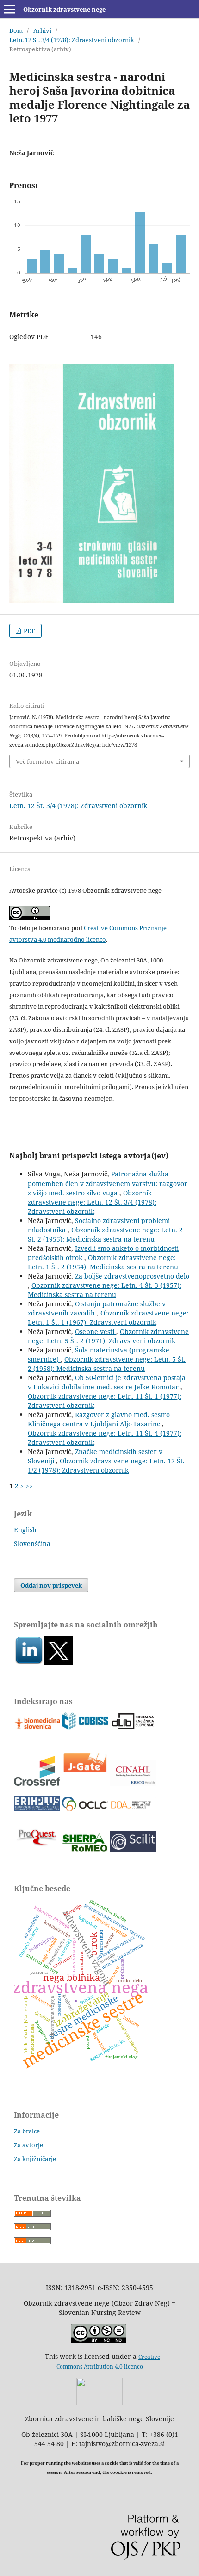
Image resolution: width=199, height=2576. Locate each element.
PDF (29, 631)
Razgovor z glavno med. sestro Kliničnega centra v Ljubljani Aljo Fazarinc (99, 1419)
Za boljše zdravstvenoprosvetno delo (132, 1276)
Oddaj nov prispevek (51, 1585)
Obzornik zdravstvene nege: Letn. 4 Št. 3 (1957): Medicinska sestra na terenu (105, 1290)
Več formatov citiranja (47, 761)
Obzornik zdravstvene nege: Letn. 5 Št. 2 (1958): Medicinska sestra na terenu (107, 1364)
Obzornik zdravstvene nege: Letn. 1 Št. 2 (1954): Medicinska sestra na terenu (103, 1262)
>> (30, 1486)
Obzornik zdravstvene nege (64, 9)
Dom (16, 30)
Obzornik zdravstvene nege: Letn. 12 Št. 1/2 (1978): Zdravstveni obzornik (106, 1465)
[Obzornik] (58, 1663)
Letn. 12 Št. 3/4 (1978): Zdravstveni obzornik (72, 40)
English (25, 1530)
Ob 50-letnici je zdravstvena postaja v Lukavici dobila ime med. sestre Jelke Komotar (107, 1382)
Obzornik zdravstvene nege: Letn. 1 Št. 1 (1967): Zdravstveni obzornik (108, 1318)
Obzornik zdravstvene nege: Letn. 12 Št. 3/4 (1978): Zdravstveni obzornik (92, 1202)
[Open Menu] (9, 9)
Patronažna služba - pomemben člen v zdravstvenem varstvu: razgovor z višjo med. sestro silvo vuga (108, 1183)
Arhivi (42, 30)
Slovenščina (32, 1544)
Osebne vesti (96, 1331)
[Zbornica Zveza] (99, 2403)
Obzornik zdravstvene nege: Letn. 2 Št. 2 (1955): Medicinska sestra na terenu (105, 1234)
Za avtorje (28, 2145)
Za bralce (27, 2131)
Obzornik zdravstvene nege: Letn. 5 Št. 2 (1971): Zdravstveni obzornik (108, 1336)
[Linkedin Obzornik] (29, 1663)
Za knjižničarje (35, 2159)
